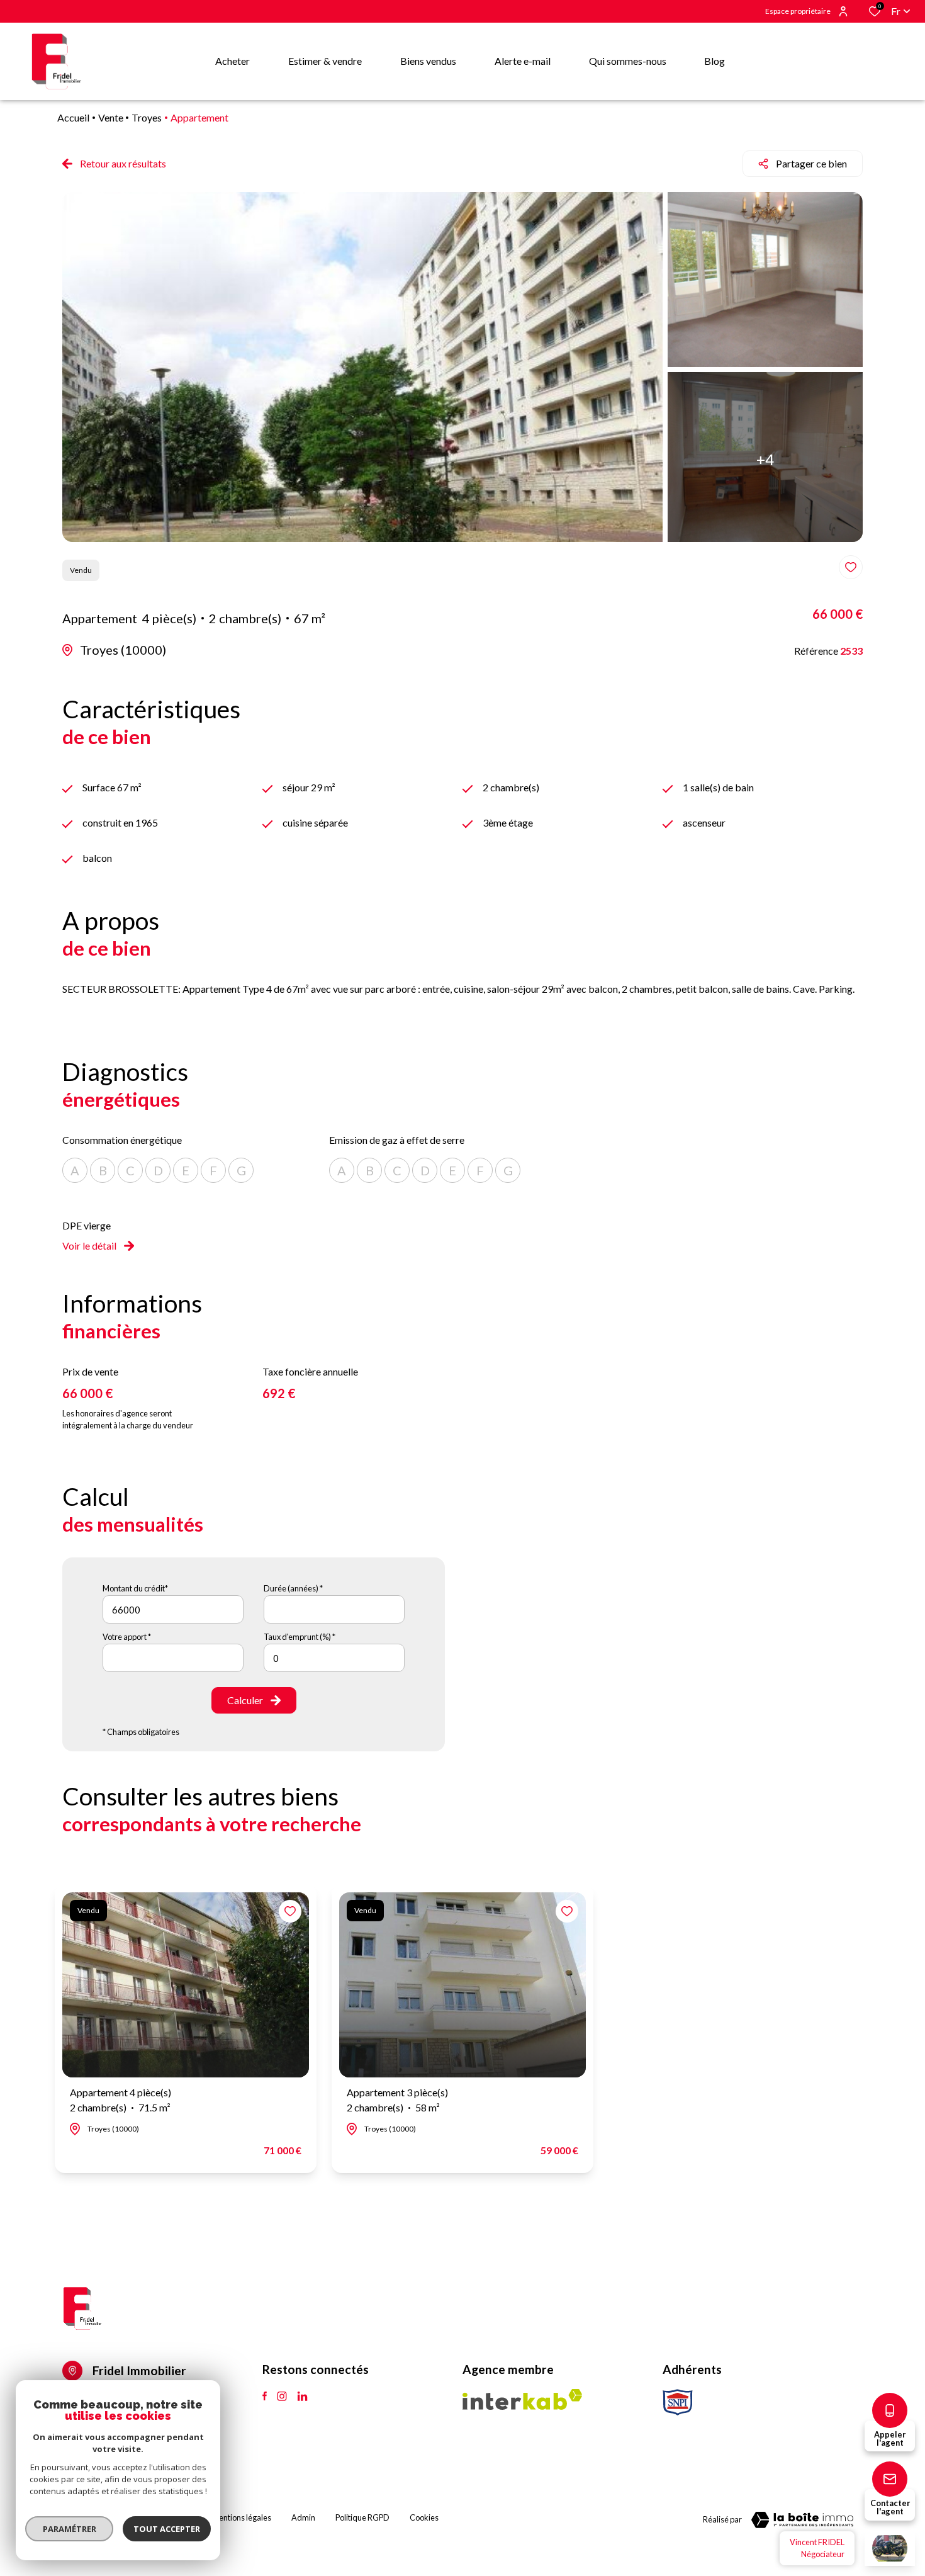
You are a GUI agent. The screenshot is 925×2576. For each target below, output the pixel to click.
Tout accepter (167, 2529)
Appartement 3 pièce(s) (397, 2100)
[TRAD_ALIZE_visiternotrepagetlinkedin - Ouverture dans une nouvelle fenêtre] (302, 2397)
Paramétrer (70, 2529)
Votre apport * (127, 1637)
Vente (111, 117)
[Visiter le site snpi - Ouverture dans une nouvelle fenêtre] (678, 2402)
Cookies (424, 2517)
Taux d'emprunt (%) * (300, 1637)
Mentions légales (242, 2517)
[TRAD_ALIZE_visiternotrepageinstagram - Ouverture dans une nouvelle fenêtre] (282, 2397)
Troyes (147, 117)
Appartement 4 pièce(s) (121, 2100)
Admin (303, 2517)
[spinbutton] (334, 1658)
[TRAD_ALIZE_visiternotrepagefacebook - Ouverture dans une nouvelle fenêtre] (265, 2397)
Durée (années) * (293, 1588)
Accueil (73, 117)
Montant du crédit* (135, 1588)
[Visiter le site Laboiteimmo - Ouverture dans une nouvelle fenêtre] (802, 2520)
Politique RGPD (362, 2517)
